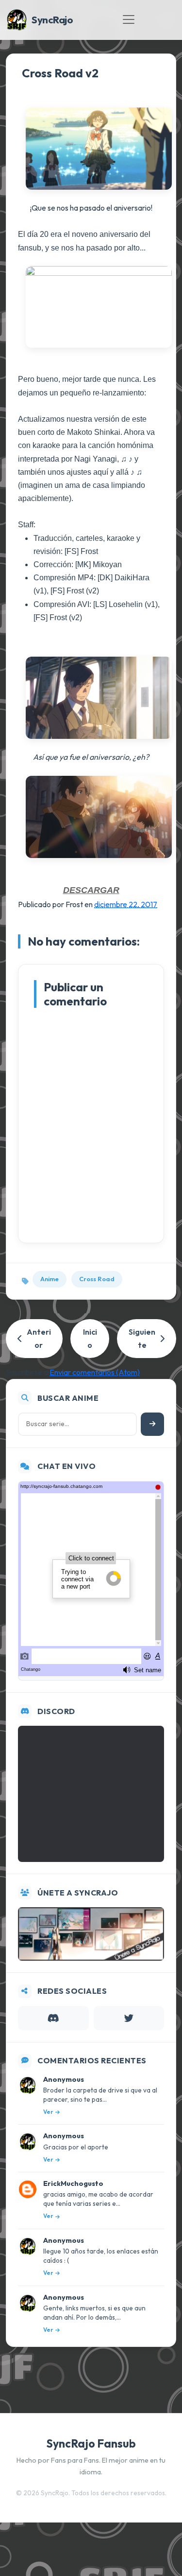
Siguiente (142, 1338)
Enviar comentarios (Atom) (95, 1372)
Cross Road (97, 1279)
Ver (48, 2112)
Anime (50, 1279)
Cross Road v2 (60, 73)
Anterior (39, 1338)
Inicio (90, 1338)
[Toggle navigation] (129, 19)
